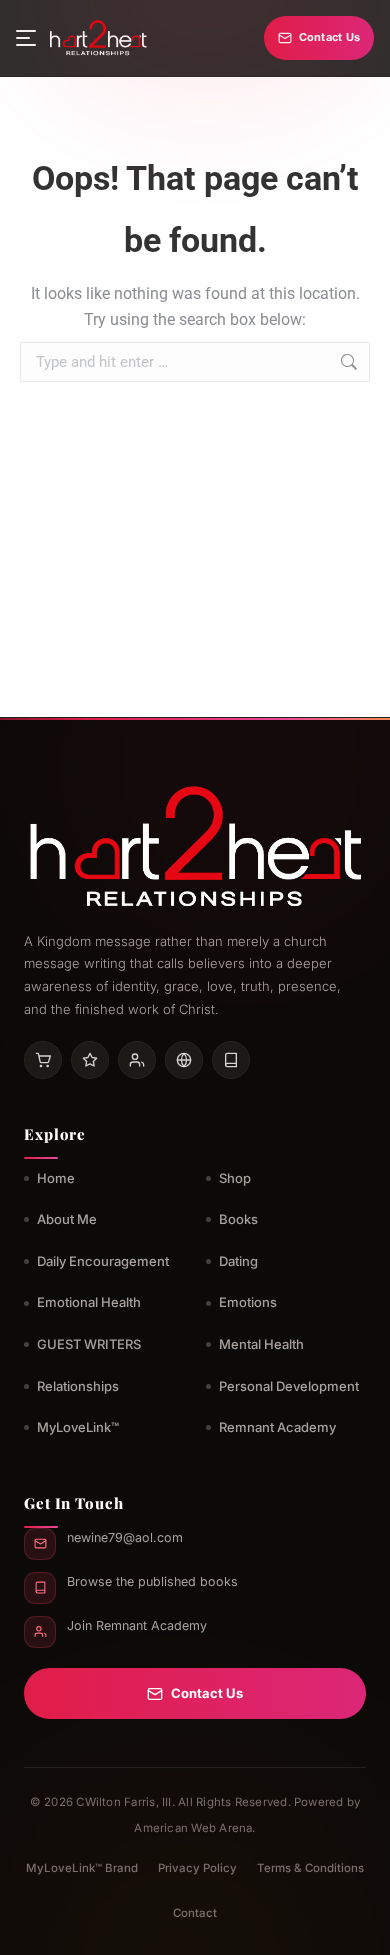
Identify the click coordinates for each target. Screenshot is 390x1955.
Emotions (248, 1302)
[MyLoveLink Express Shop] (231, 1060)
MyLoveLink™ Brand (82, 1868)
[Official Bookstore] (184, 1060)
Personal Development (289, 1386)
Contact (195, 1913)
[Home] (98, 38)
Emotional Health (89, 1302)
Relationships (78, 1386)
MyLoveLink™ (78, 1427)
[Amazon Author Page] (43, 1060)
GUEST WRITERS (89, 1344)
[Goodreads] (90, 1060)
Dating (238, 1261)
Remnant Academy (277, 1427)
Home (56, 1178)
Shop (235, 1178)
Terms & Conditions (310, 1868)
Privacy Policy (197, 1868)
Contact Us (329, 37)
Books (238, 1219)
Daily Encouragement (103, 1261)
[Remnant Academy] (137, 1060)
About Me (67, 1219)
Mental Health (261, 1344)
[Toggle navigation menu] (26, 38)
